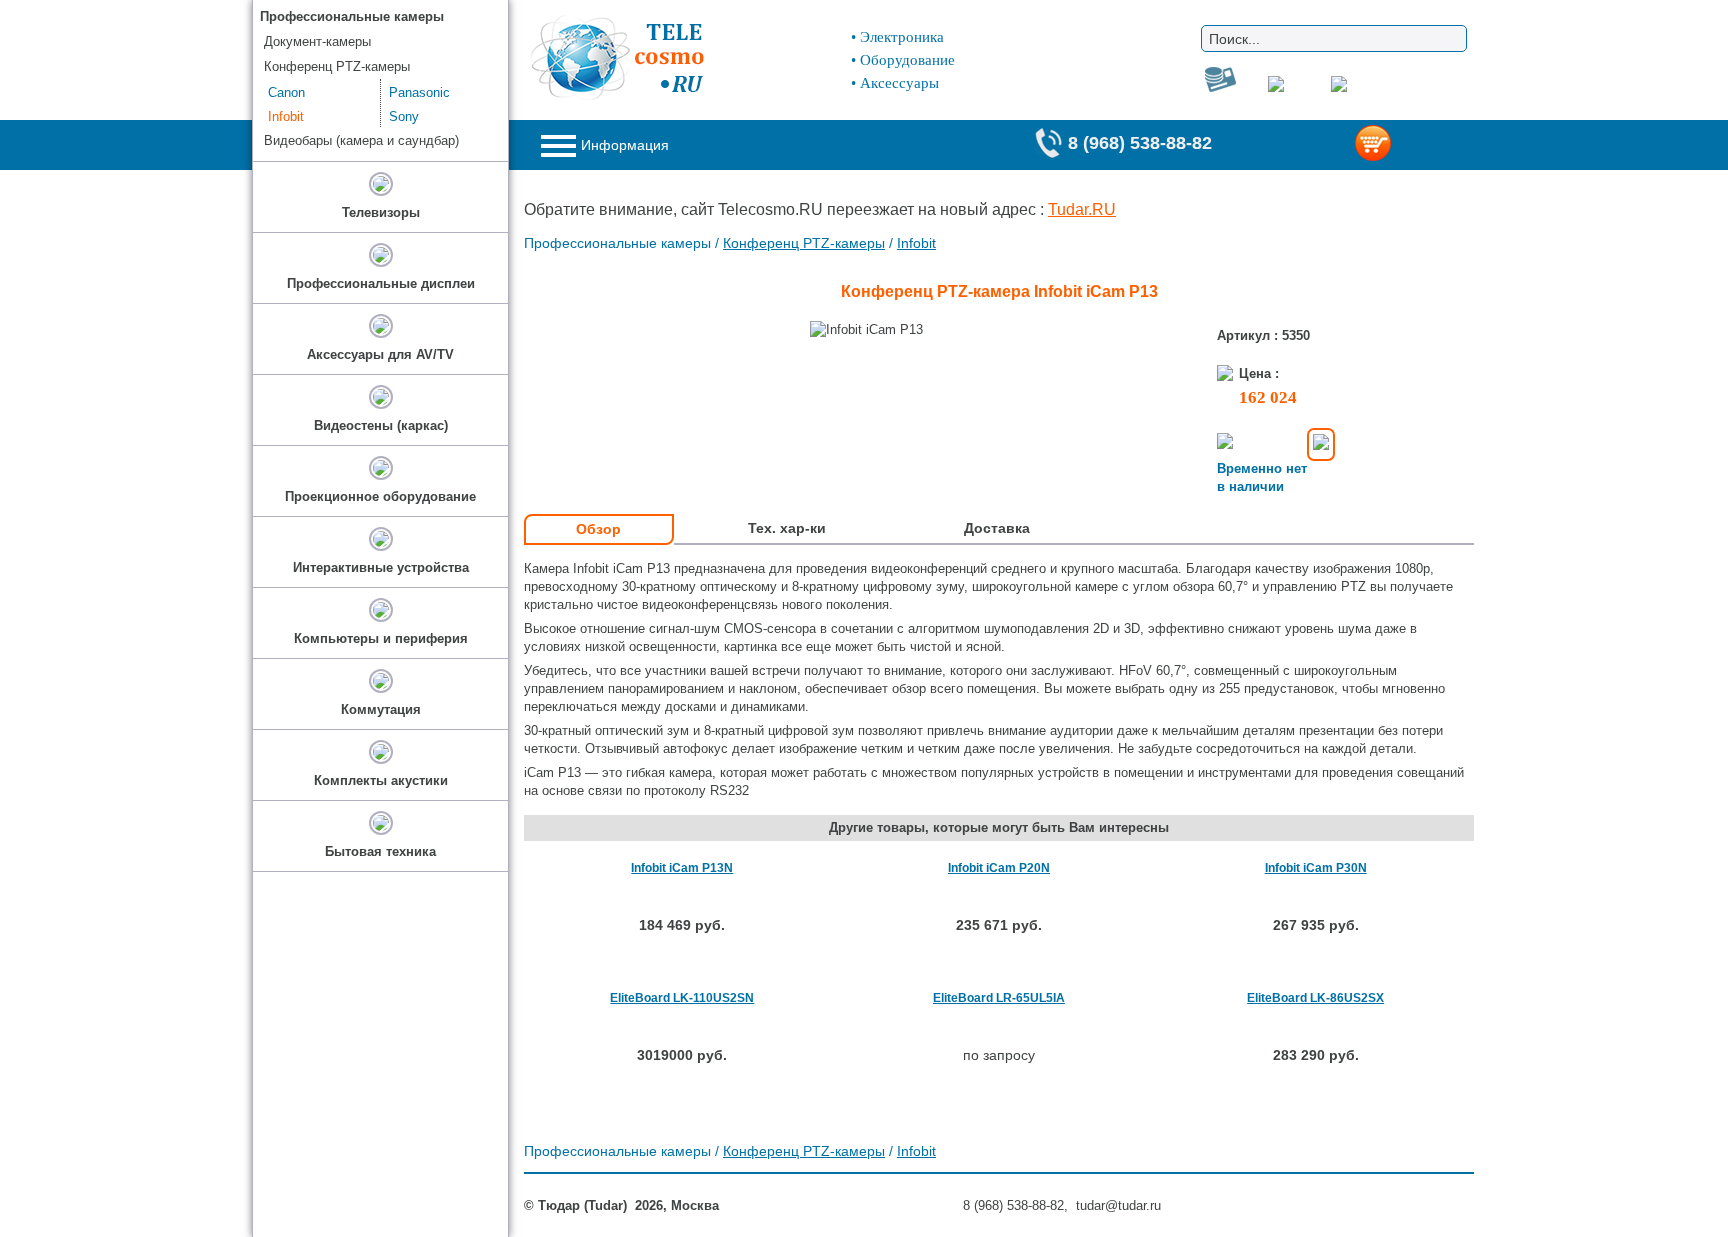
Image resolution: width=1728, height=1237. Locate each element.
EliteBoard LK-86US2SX (1315, 998)
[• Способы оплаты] (1321, 444)
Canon (286, 92)
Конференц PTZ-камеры (804, 243)
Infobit (916, 243)
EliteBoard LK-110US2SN (682, 998)
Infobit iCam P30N (1316, 868)
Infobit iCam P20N (999, 868)
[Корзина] (1405, 145)
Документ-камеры (317, 41)
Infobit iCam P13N (682, 868)
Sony (404, 116)
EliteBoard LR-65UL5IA (999, 998)
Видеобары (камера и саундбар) (361, 140)
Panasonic (419, 92)
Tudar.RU (1082, 209)
